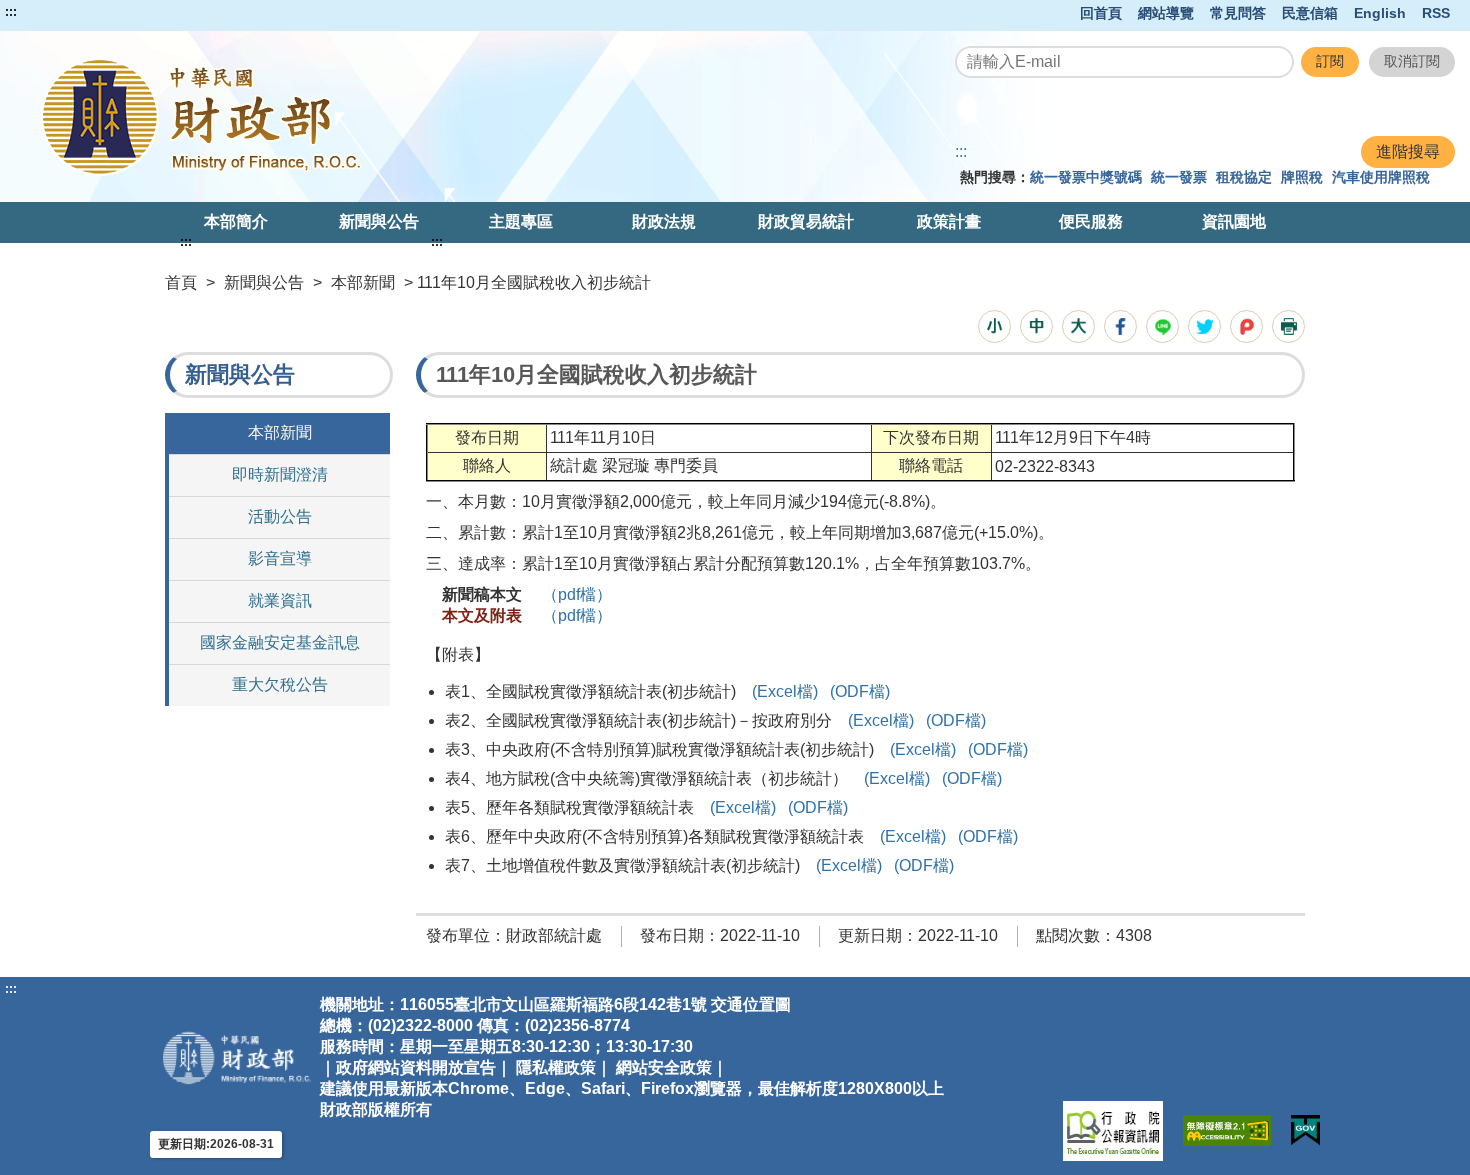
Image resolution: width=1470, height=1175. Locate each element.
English (1380, 13)
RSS (1436, 13)
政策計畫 (949, 221)
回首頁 (1101, 13)
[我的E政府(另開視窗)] (1305, 1130)
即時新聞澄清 (280, 474)
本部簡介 (236, 221)
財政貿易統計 (806, 221)
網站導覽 (1166, 13)
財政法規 (664, 221)
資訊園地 (1234, 221)
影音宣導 (280, 558)
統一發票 (1179, 177)
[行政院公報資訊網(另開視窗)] (1113, 1131)
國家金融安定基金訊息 (280, 642)
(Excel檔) (785, 691)
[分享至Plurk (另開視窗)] (1246, 326)
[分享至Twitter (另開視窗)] (1204, 326)
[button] (994, 326)
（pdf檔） (577, 594)
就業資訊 (280, 600)
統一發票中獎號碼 (1086, 177)
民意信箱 (1310, 13)
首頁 (181, 282)
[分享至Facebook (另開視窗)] (1120, 326)
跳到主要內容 (53, 12)
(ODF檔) (860, 691)
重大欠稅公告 (280, 684)
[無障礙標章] (1227, 1130)
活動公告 (280, 516)
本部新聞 (363, 282)
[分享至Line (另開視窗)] (1162, 326)
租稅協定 (1244, 177)
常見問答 (1238, 13)
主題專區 (521, 221)
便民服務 (1091, 221)
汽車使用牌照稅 (1381, 177)
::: (11, 12)
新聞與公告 (379, 221)
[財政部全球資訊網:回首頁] (303, 116)
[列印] (1288, 326)
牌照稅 (1302, 177)
